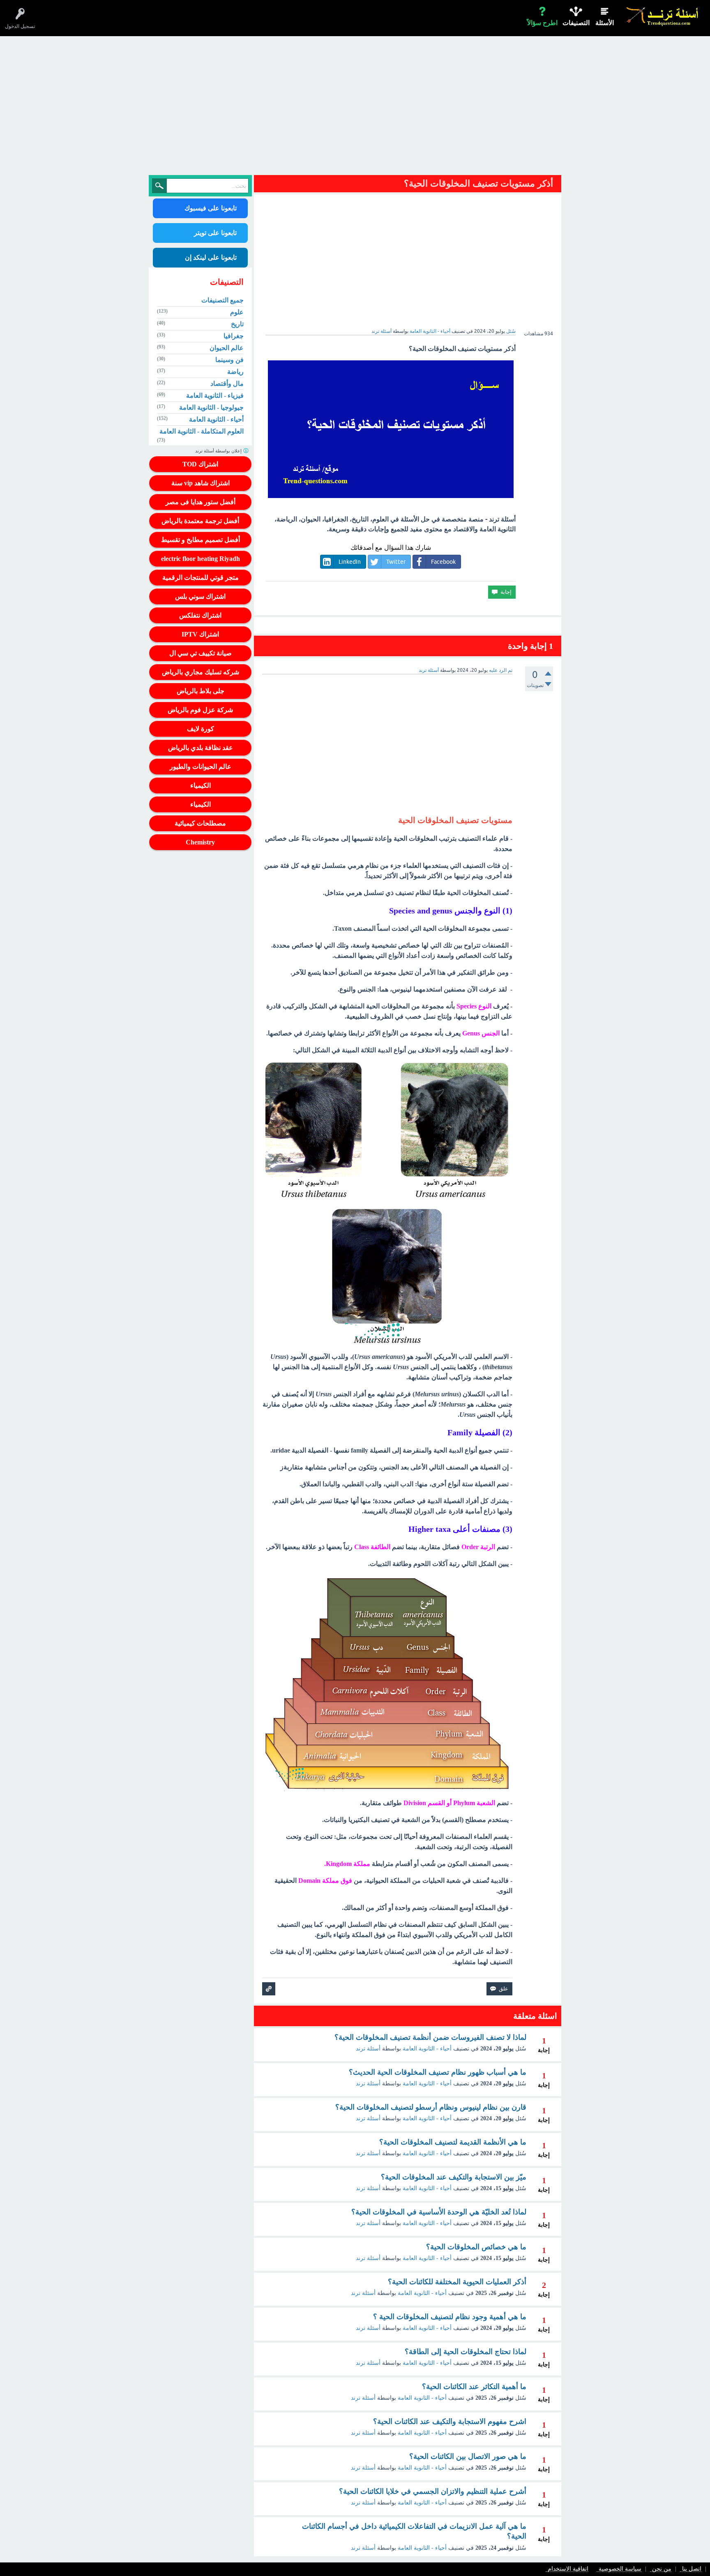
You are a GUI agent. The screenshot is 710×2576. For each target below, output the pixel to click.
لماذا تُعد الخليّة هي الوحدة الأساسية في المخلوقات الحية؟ (439, 2212)
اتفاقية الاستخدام (568, 2569)
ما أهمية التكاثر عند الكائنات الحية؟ (474, 2387)
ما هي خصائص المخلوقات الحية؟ (476, 2247)
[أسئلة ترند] (663, 16)
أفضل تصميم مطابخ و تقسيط (201, 540)
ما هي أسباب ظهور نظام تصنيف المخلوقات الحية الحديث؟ (438, 2072)
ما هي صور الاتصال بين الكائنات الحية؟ (468, 2456)
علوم (237, 312)
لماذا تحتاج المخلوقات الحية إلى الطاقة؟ (466, 2352)
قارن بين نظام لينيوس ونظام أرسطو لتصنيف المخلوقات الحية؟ (431, 2107)
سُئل (511, 331)
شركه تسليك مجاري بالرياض (201, 672)
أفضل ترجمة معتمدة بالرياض (200, 521)
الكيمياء (201, 785)
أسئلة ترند (368, 2049)
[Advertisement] (355, 108)
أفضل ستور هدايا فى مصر (201, 502)
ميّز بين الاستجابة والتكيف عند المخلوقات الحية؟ (454, 2177)
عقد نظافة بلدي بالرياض (201, 748)
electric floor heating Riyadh (201, 559)
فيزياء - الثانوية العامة (215, 396)
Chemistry (200, 842)
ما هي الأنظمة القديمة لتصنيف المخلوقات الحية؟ (453, 2142)
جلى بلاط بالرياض (201, 691)
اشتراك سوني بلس (200, 596)
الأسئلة (605, 23)
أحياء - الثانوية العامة (430, 331)
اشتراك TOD (200, 464)
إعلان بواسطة (219, 451)
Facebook (443, 562)
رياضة (235, 372)
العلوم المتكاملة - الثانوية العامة (202, 431)
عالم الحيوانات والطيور (201, 767)
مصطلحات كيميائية (200, 823)
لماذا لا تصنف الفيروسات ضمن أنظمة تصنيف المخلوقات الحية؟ (430, 2037)
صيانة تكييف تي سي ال (201, 653)
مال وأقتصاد (227, 384)
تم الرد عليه (501, 670)
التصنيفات (576, 23)
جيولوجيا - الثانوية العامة (211, 407)
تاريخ (237, 324)
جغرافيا (234, 336)
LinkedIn (350, 562)
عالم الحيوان (227, 348)
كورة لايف (201, 729)
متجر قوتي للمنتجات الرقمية (201, 578)
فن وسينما (229, 360)
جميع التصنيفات (222, 300)
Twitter (396, 562)
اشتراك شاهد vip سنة (201, 483)
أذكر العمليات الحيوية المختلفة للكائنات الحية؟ (457, 2282)
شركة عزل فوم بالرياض (200, 710)
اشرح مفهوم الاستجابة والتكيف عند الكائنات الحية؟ (450, 2421)
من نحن (662, 2569)
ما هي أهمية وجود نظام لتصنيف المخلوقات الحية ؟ (450, 2317)
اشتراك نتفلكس (200, 615)
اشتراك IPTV (200, 634)
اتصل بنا (692, 2569)
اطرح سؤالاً (542, 23)
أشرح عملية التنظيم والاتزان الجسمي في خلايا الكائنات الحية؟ (433, 2491)
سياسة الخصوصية (620, 2569)
